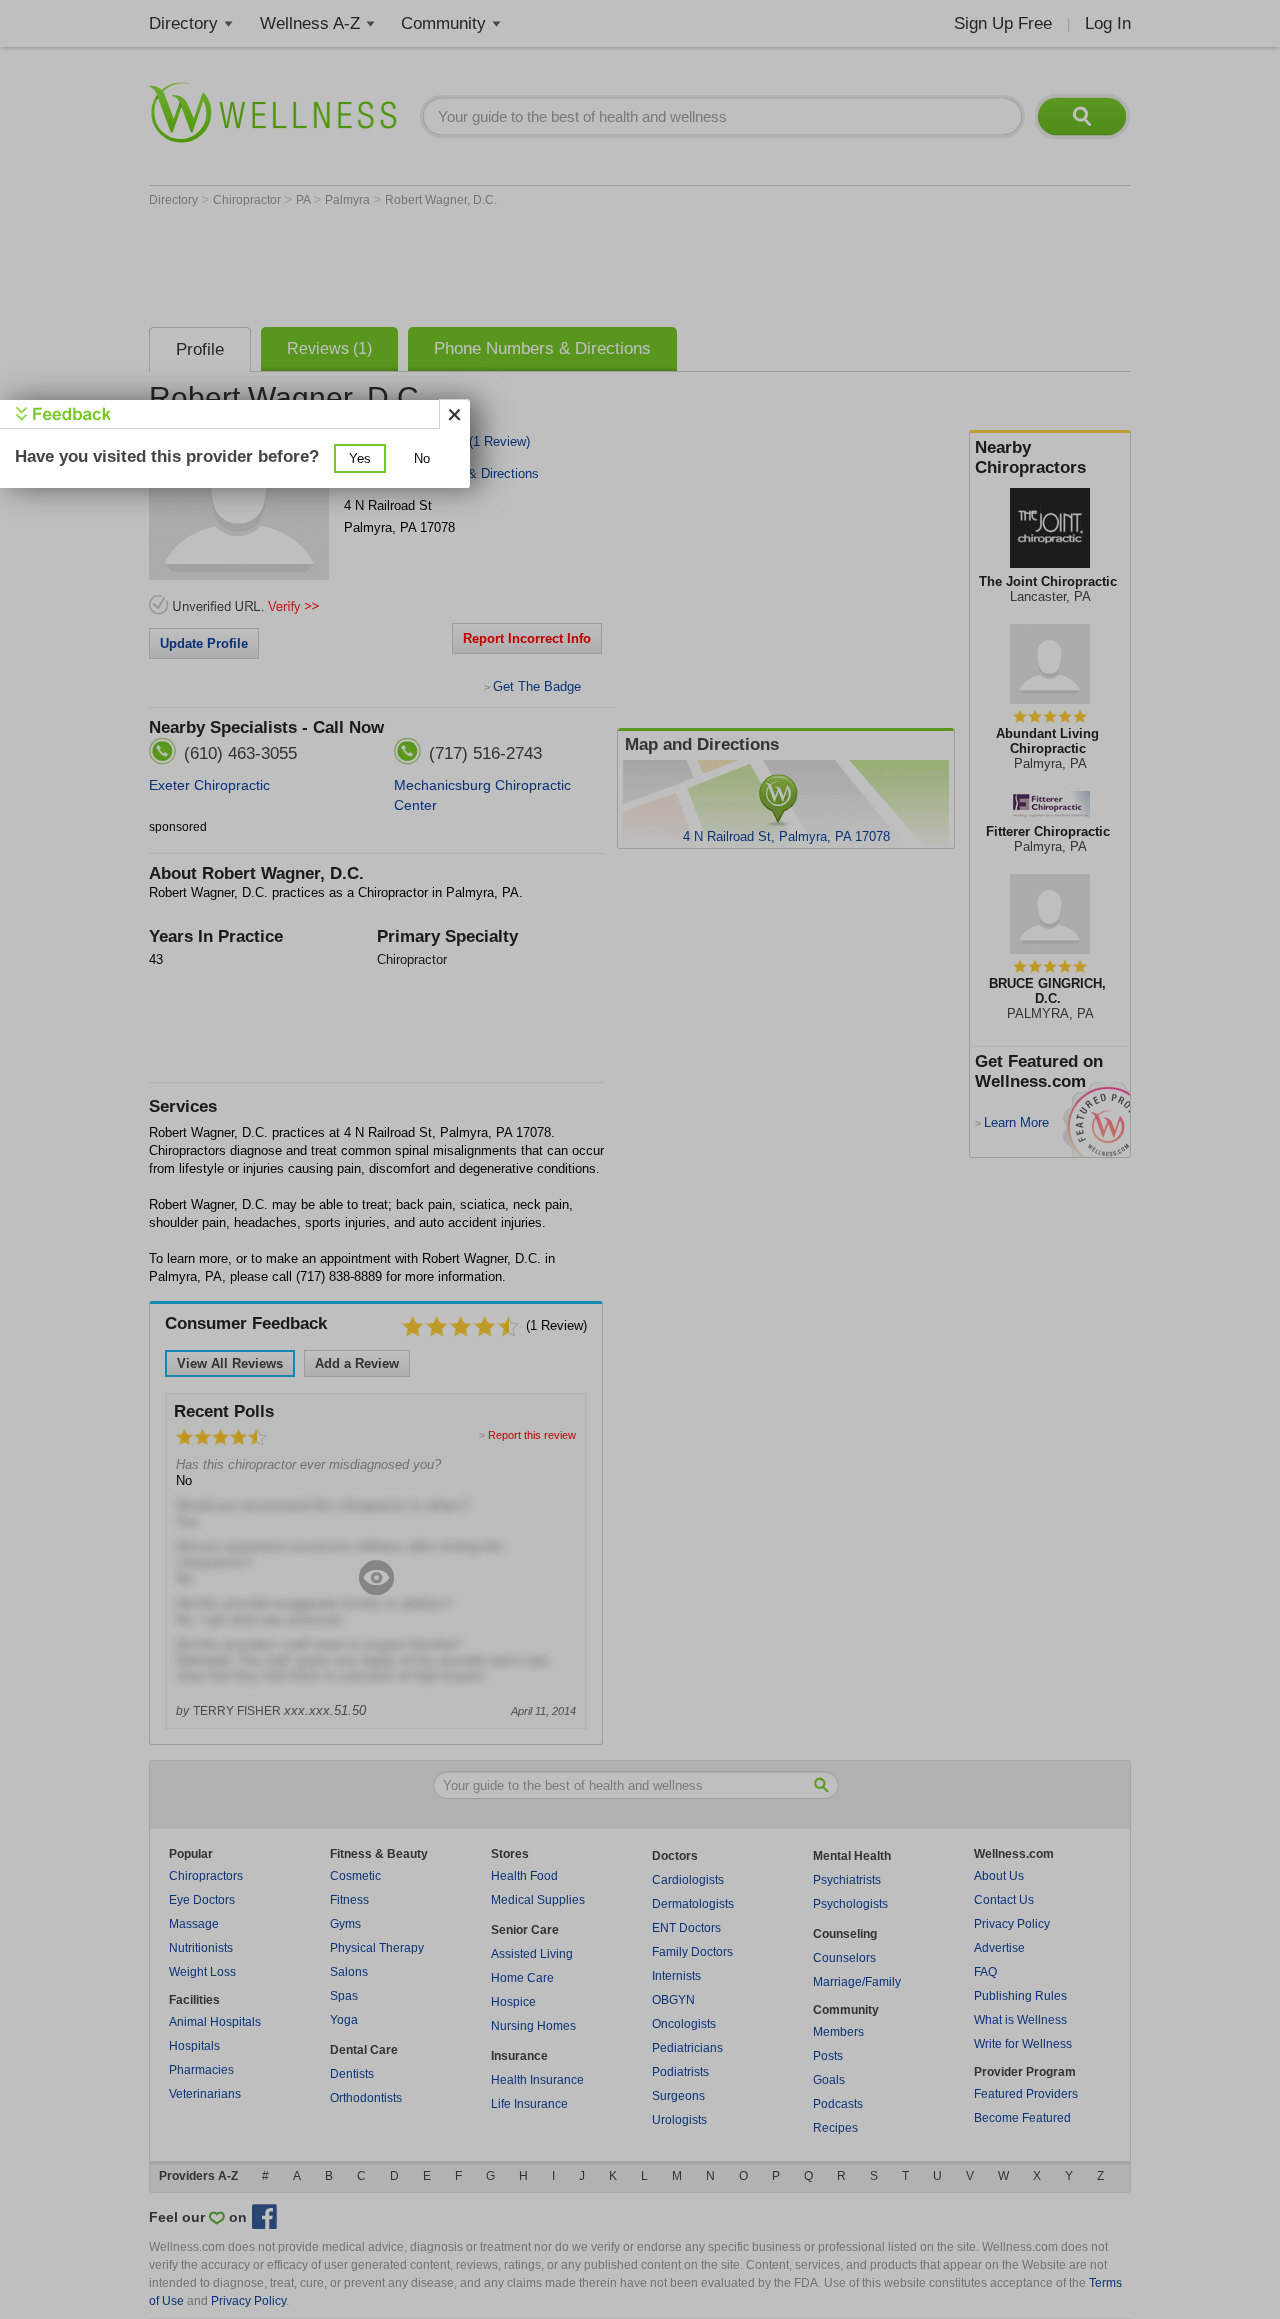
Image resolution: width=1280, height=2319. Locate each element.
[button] (360, 458)
